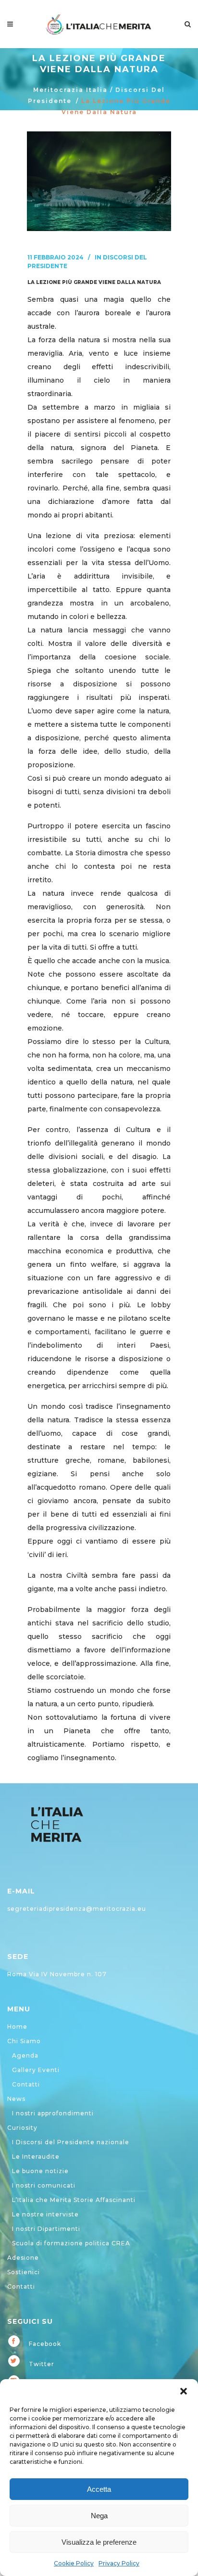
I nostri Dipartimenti (46, 2229)
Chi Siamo (24, 2041)
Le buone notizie (40, 2171)
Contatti (26, 2084)
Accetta (99, 2489)
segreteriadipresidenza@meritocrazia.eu (77, 1909)
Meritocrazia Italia (70, 90)
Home (17, 2027)
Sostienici (24, 2272)
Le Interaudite (36, 2157)
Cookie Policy (74, 2563)
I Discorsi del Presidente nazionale (71, 2142)
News (16, 2099)
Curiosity (22, 2128)
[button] (184, 2391)
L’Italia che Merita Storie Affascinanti (74, 2200)
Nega (99, 2516)
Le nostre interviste (45, 2214)
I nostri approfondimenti (53, 2113)
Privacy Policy (119, 2563)
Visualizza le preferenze (99, 2542)
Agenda (25, 2055)
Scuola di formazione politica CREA (71, 2243)
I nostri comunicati (44, 2185)
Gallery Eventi (36, 2070)
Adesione (23, 2258)
